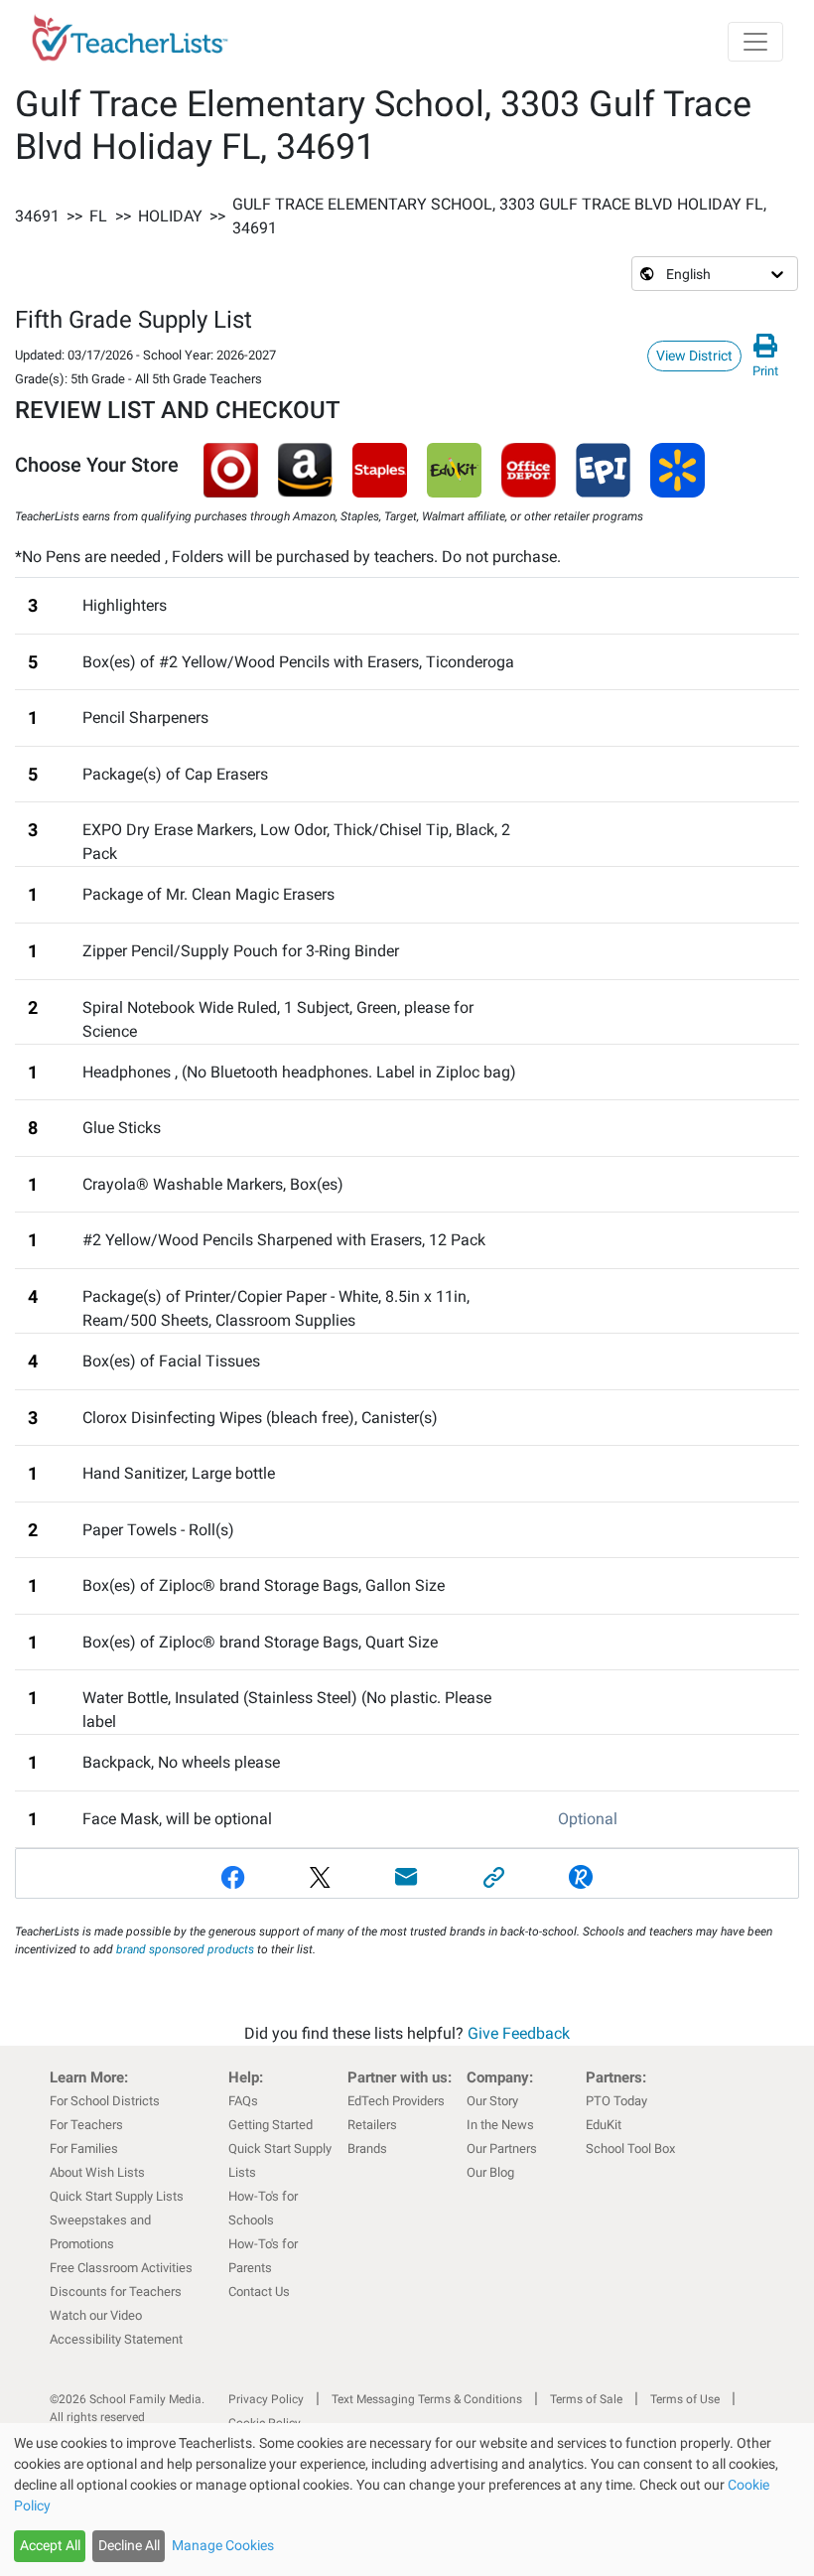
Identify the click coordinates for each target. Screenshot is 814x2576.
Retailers (372, 2125)
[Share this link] (494, 1877)
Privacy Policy (266, 2399)
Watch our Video (96, 2315)
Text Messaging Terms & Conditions (427, 2399)
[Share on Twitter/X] (321, 1877)
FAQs (243, 2101)
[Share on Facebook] (233, 1877)
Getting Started (271, 2125)
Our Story (492, 2101)
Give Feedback (519, 2033)
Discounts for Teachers (116, 2291)
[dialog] (407, 2500)
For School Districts (105, 2101)
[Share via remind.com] (581, 1877)
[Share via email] (407, 1877)
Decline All (129, 2545)
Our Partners (502, 2148)
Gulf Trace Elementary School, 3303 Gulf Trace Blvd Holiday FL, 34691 (499, 216)
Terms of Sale (586, 2399)
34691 (37, 216)
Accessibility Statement (116, 2339)
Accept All (50, 2545)
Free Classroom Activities (121, 2268)
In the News (500, 2125)
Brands (367, 2148)
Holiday (170, 216)
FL (98, 216)
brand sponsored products (185, 1949)
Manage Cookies (223, 2545)
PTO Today (616, 2101)
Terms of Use (685, 2399)
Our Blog (490, 2172)
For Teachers (86, 2125)
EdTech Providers (396, 2101)
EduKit (604, 2125)
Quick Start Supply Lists (117, 2196)
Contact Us (259, 2291)
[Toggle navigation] (755, 42)
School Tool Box (630, 2148)
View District (694, 356)
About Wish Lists (97, 2172)
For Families (84, 2148)
